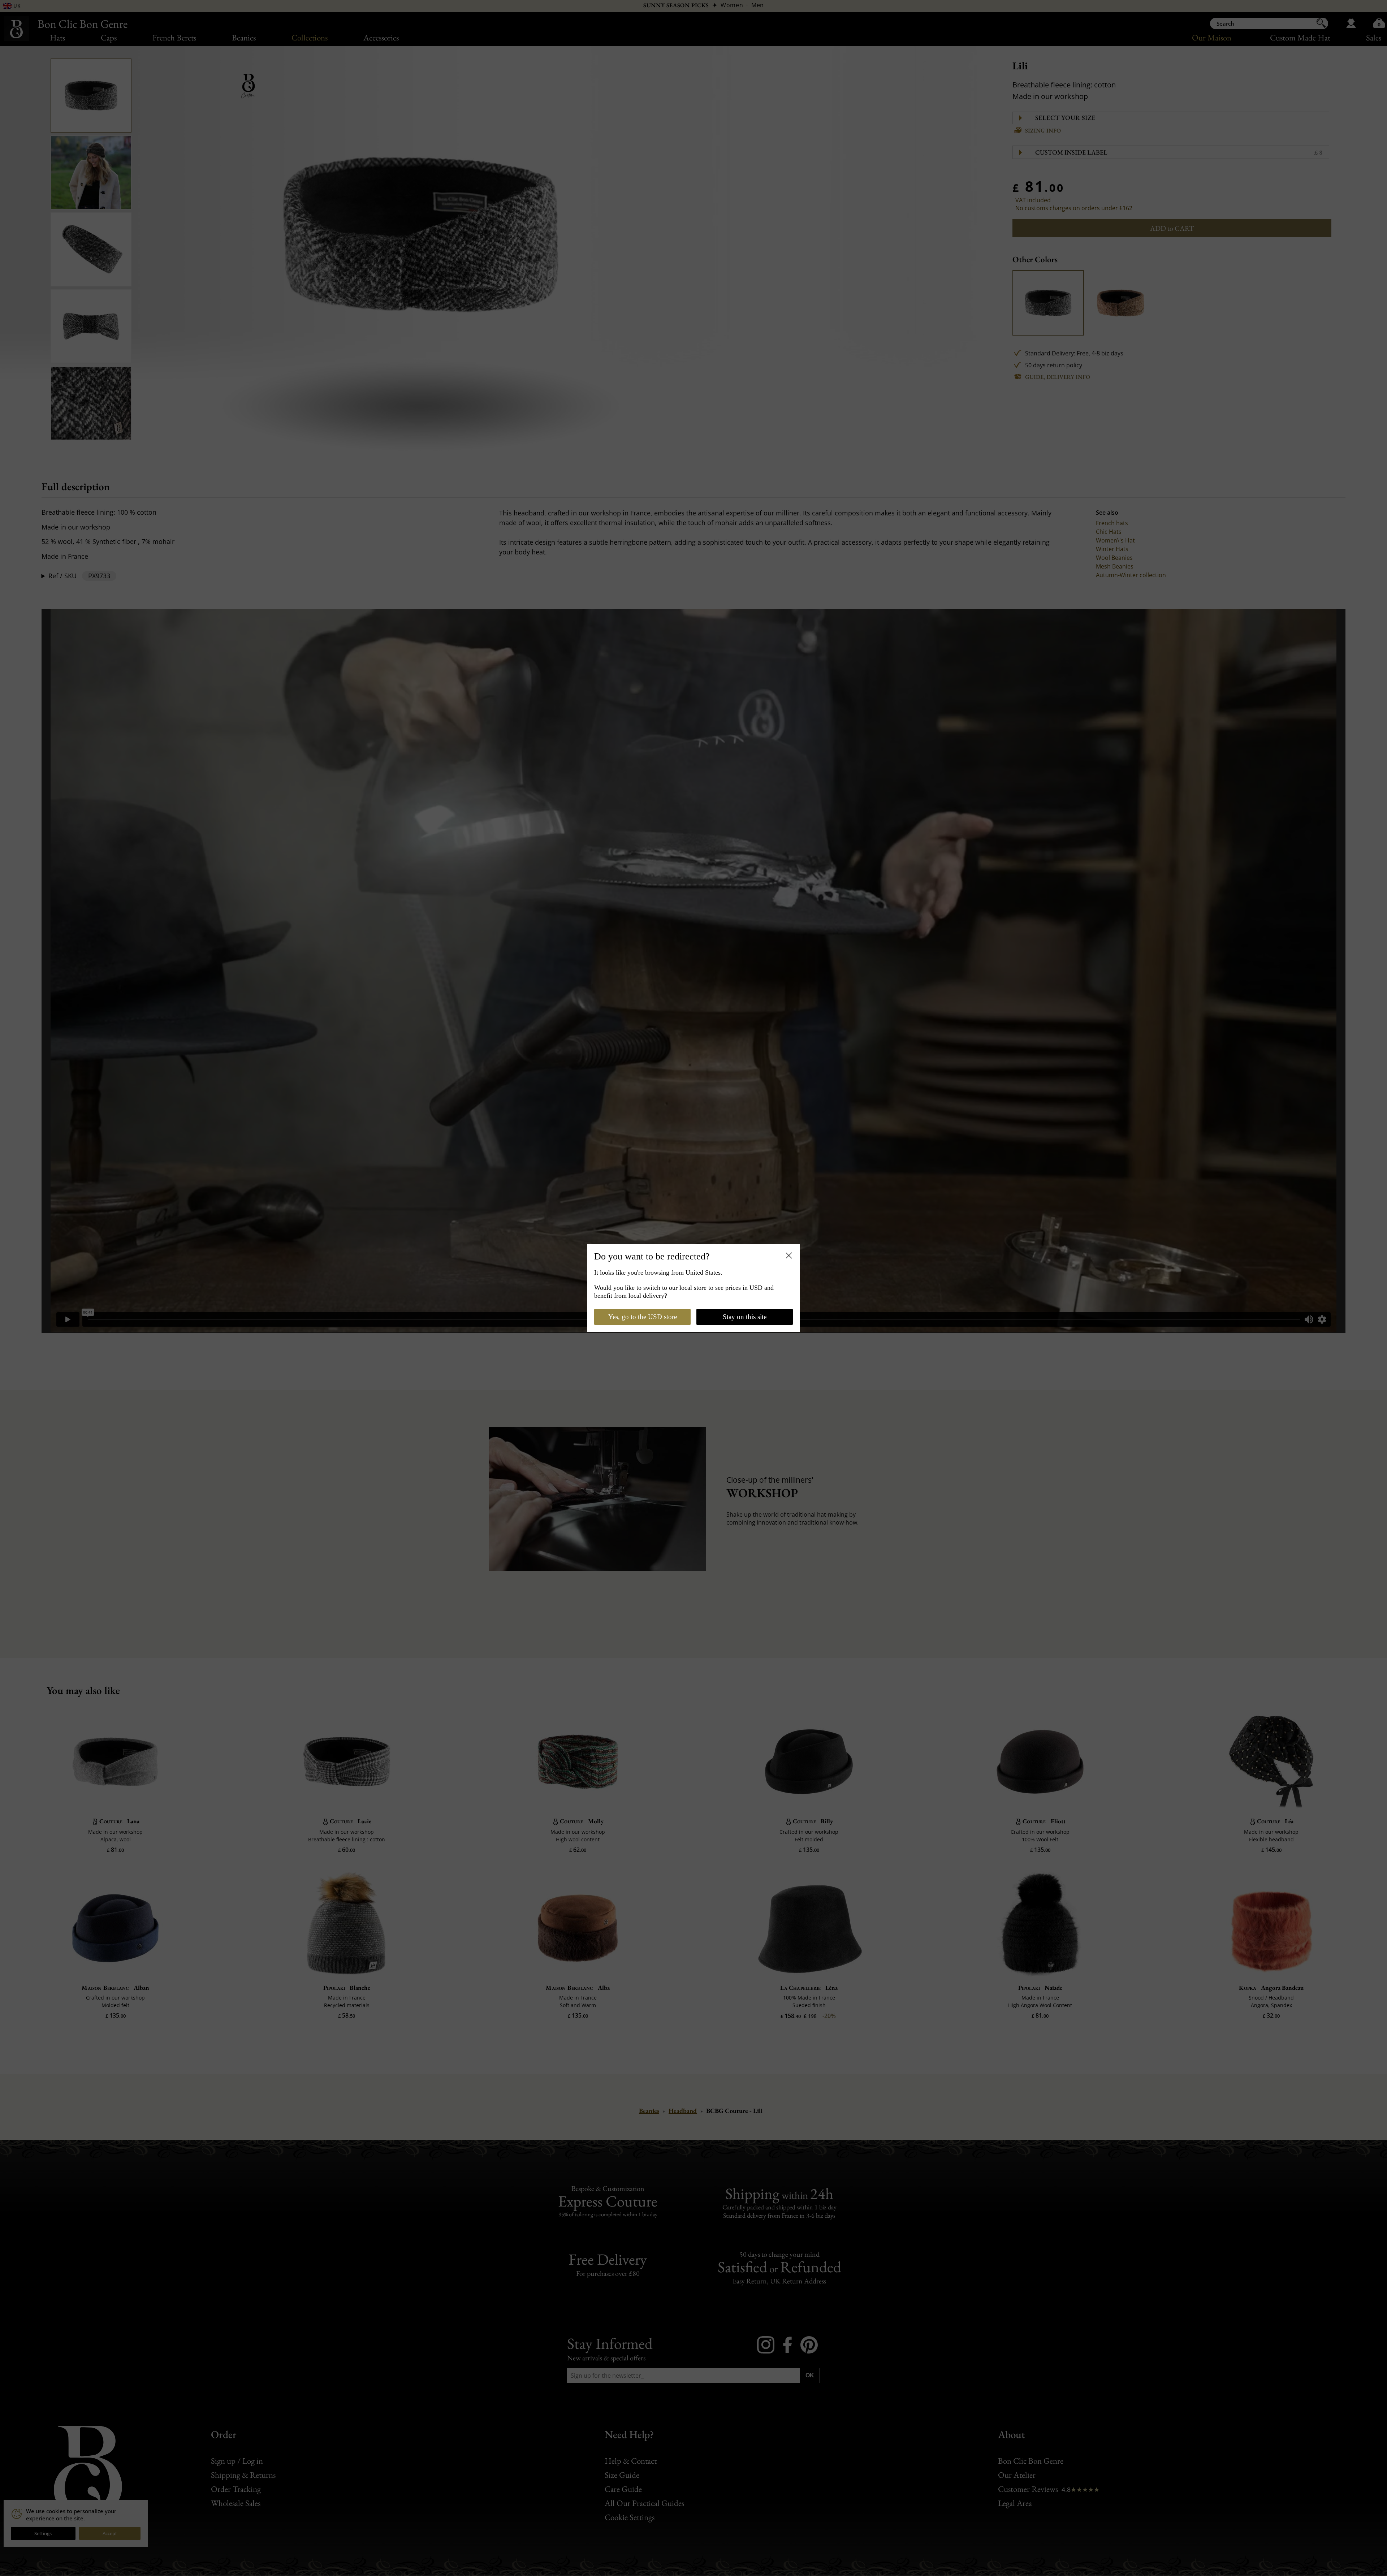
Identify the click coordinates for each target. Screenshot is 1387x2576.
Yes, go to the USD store (643, 1317)
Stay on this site (745, 1317)
